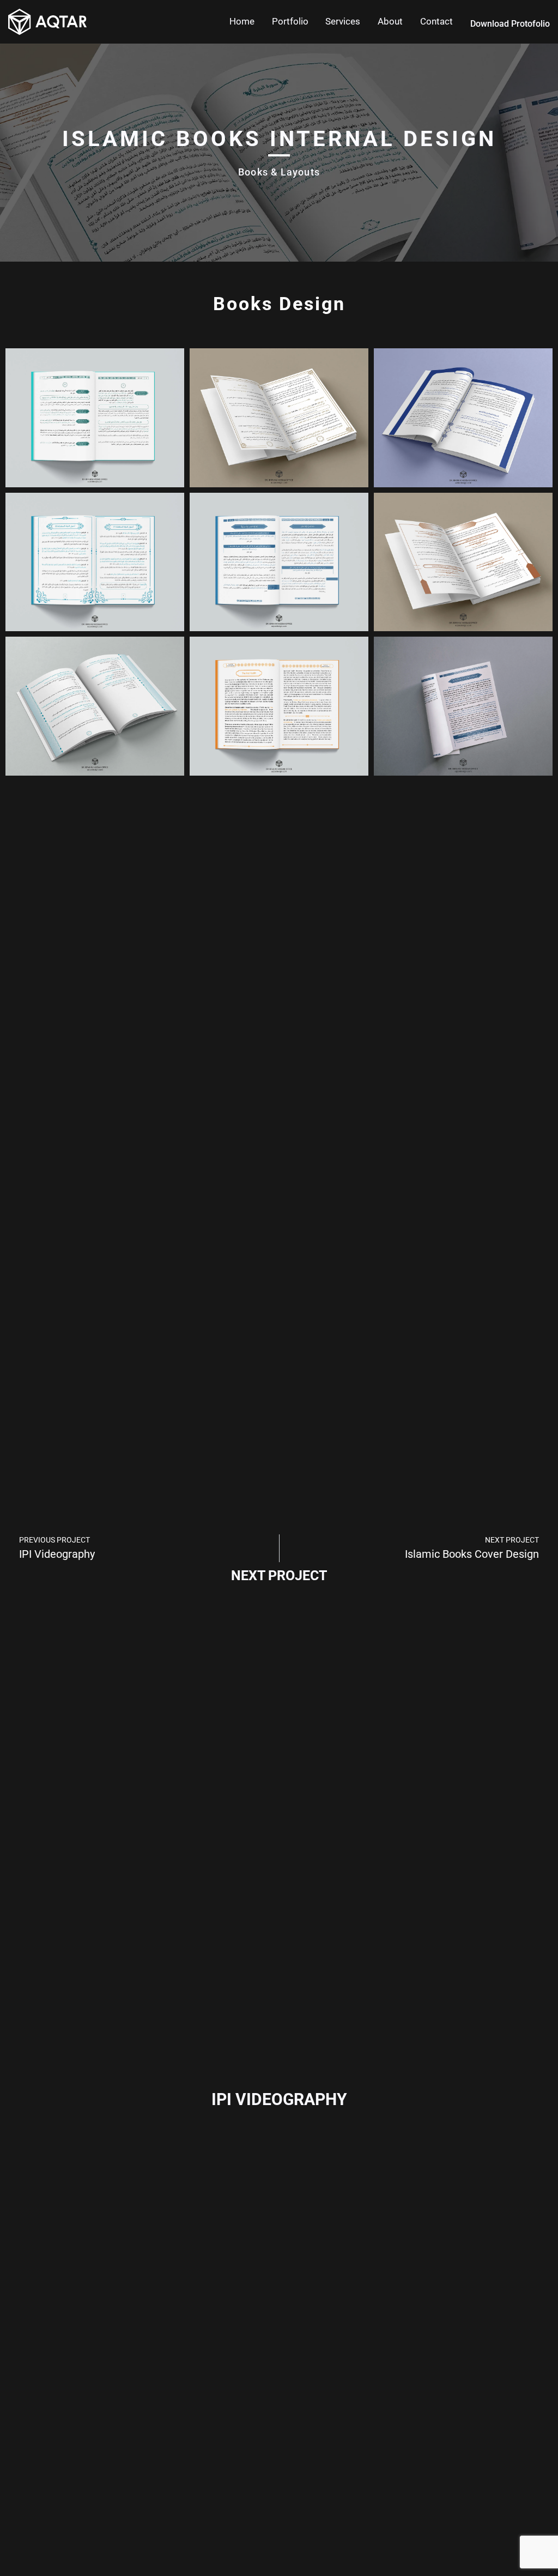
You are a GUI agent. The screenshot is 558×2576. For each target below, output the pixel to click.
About (390, 21)
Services (343, 21)
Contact (436, 21)
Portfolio (290, 21)
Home (242, 21)
